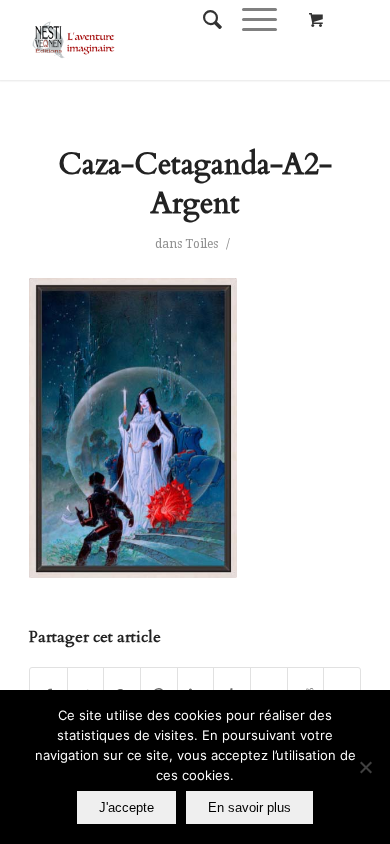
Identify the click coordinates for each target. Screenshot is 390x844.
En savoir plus (249, 807)
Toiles (201, 244)
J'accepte (126, 807)
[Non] (365, 767)
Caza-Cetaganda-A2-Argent (195, 184)
